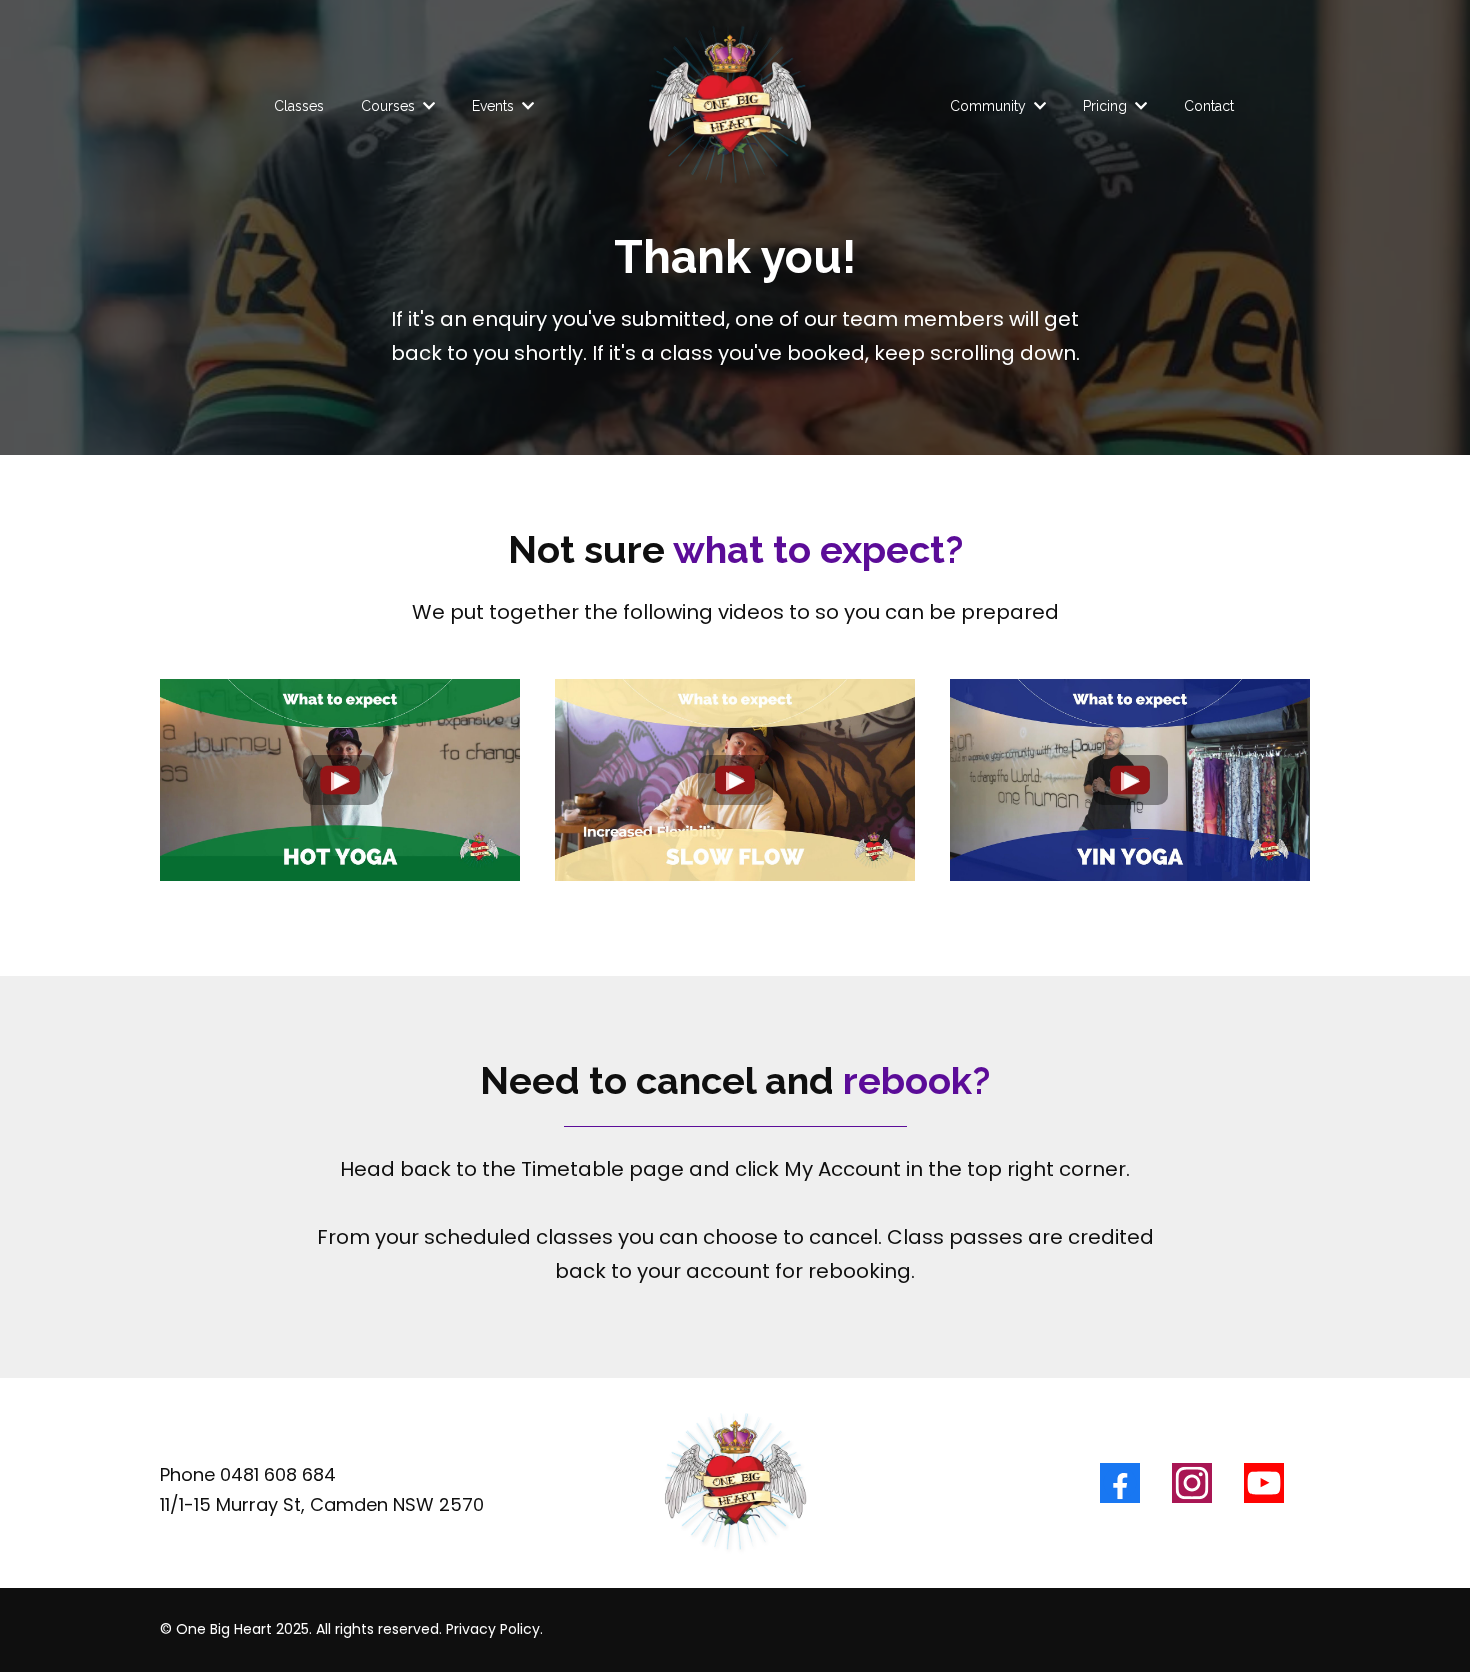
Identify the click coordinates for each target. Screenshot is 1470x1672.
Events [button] (495, 106)
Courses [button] (390, 106)
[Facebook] (1120, 1483)
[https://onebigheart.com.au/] (729, 106)
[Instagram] (1192, 1483)
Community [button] (990, 106)
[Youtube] (1264, 1483)
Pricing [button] (1107, 106)
